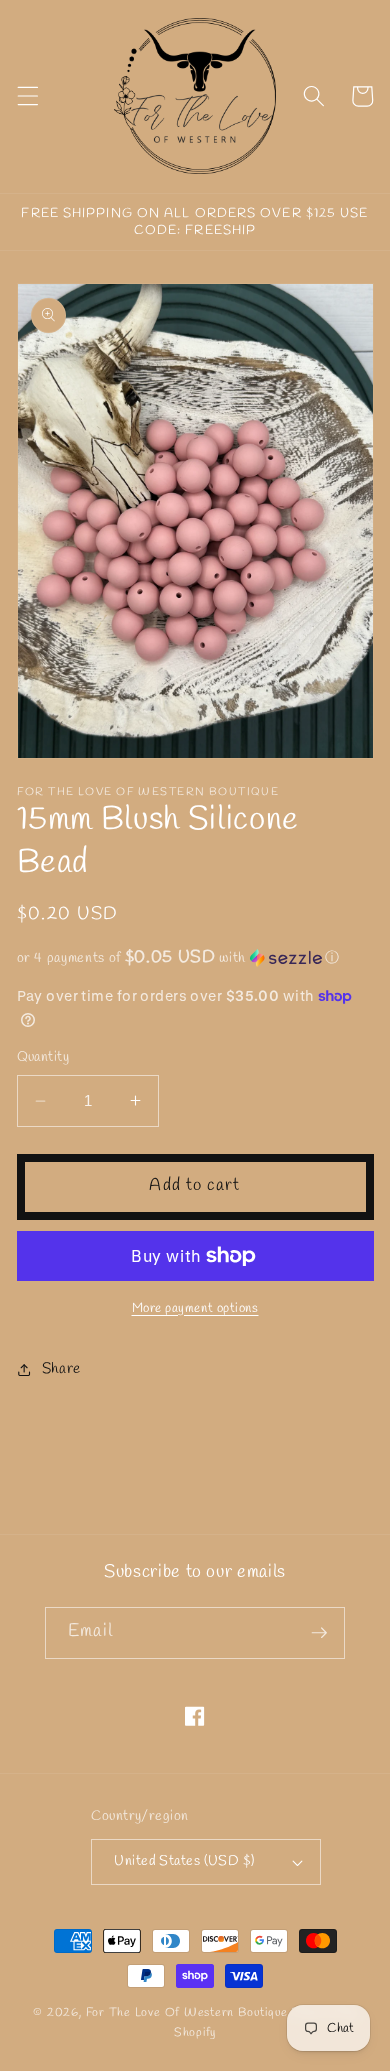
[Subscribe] (319, 1633)
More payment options (195, 1308)
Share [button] (61, 1369)
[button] (27, 96)
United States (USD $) (184, 1861)
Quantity (43, 1057)
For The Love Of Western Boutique (187, 2013)
